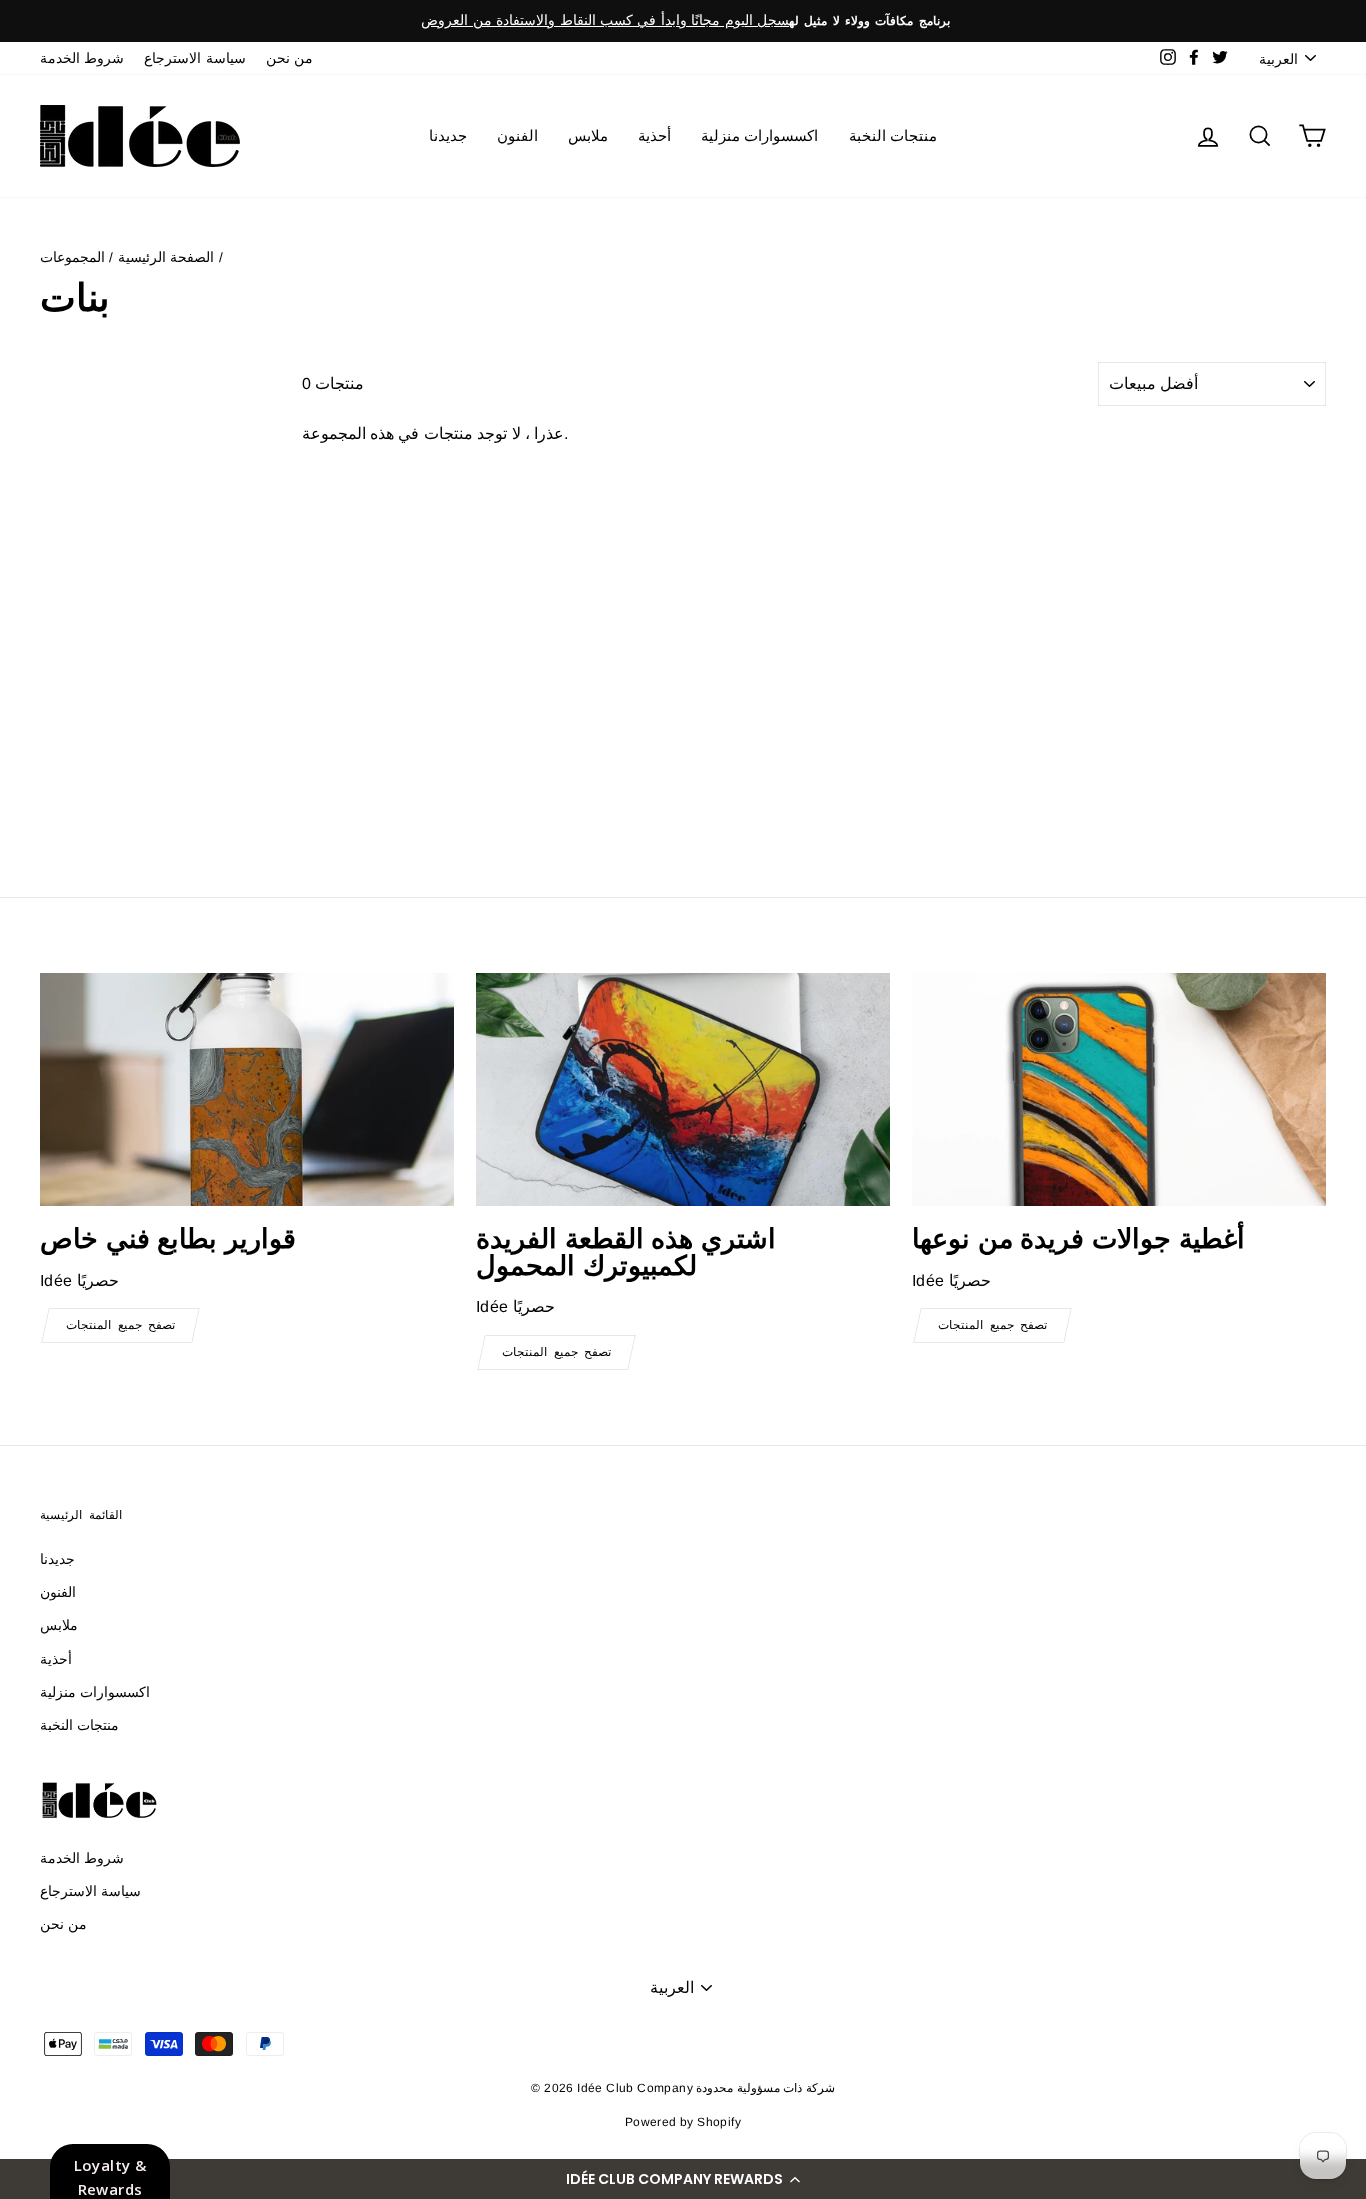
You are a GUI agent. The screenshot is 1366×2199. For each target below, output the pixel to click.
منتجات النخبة (893, 135)
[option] (683, 21)
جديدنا (448, 135)
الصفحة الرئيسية (166, 257)
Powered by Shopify (683, 2122)
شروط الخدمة (82, 58)
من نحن (289, 58)
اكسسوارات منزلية (759, 135)
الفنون (517, 135)
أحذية (654, 135)
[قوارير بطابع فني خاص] (247, 1089)
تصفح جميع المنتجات (120, 1325)
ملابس (588, 135)
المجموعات (72, 257)
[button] (683, 2179)
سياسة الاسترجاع (194, 58)
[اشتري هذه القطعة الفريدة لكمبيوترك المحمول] (683, 1089)
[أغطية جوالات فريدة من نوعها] (1119, 1089)
